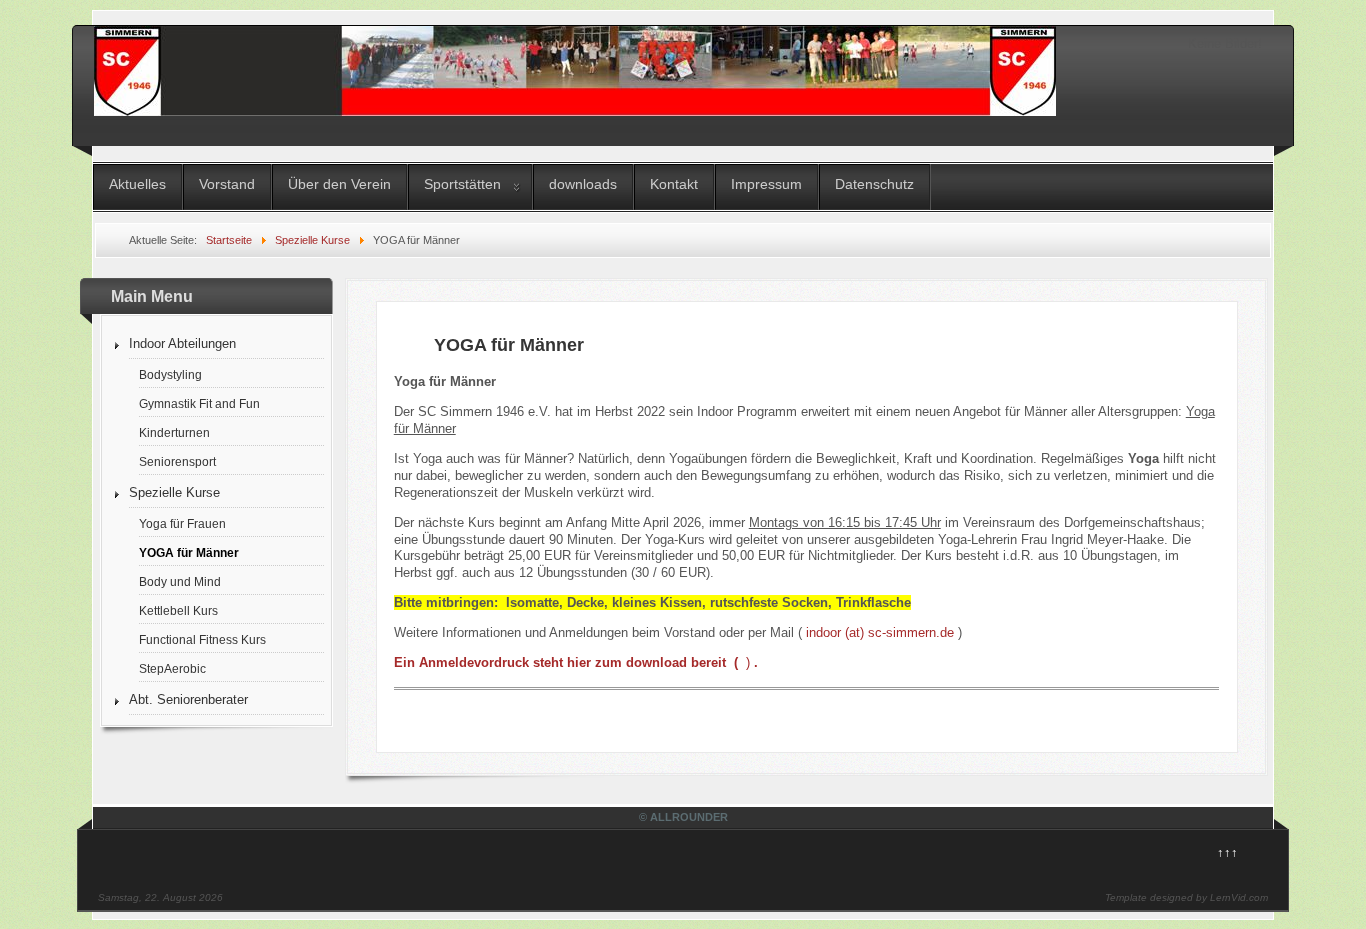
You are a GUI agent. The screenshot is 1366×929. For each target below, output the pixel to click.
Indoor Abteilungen (182, 343)
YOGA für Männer (189, 552)
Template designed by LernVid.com (1186, 897)
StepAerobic (172, 668)
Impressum (766, 184)
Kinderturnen (174, 432)
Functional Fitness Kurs (202, 639)
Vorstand (227, 184)
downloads (583, 184)
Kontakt (674, 184)
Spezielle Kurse (174, 492)
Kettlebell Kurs (178, 610)
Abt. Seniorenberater (188, 699)
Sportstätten (462, 184)
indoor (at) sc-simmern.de (880, 632)
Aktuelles (137, 184)
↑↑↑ (1227, 852)
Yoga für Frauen (182, 523)
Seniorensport (177, 461)
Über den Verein (339, 184)
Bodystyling (170, 374)
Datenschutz (874, 184)
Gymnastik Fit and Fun (199, 403)
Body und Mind (180, 581)
